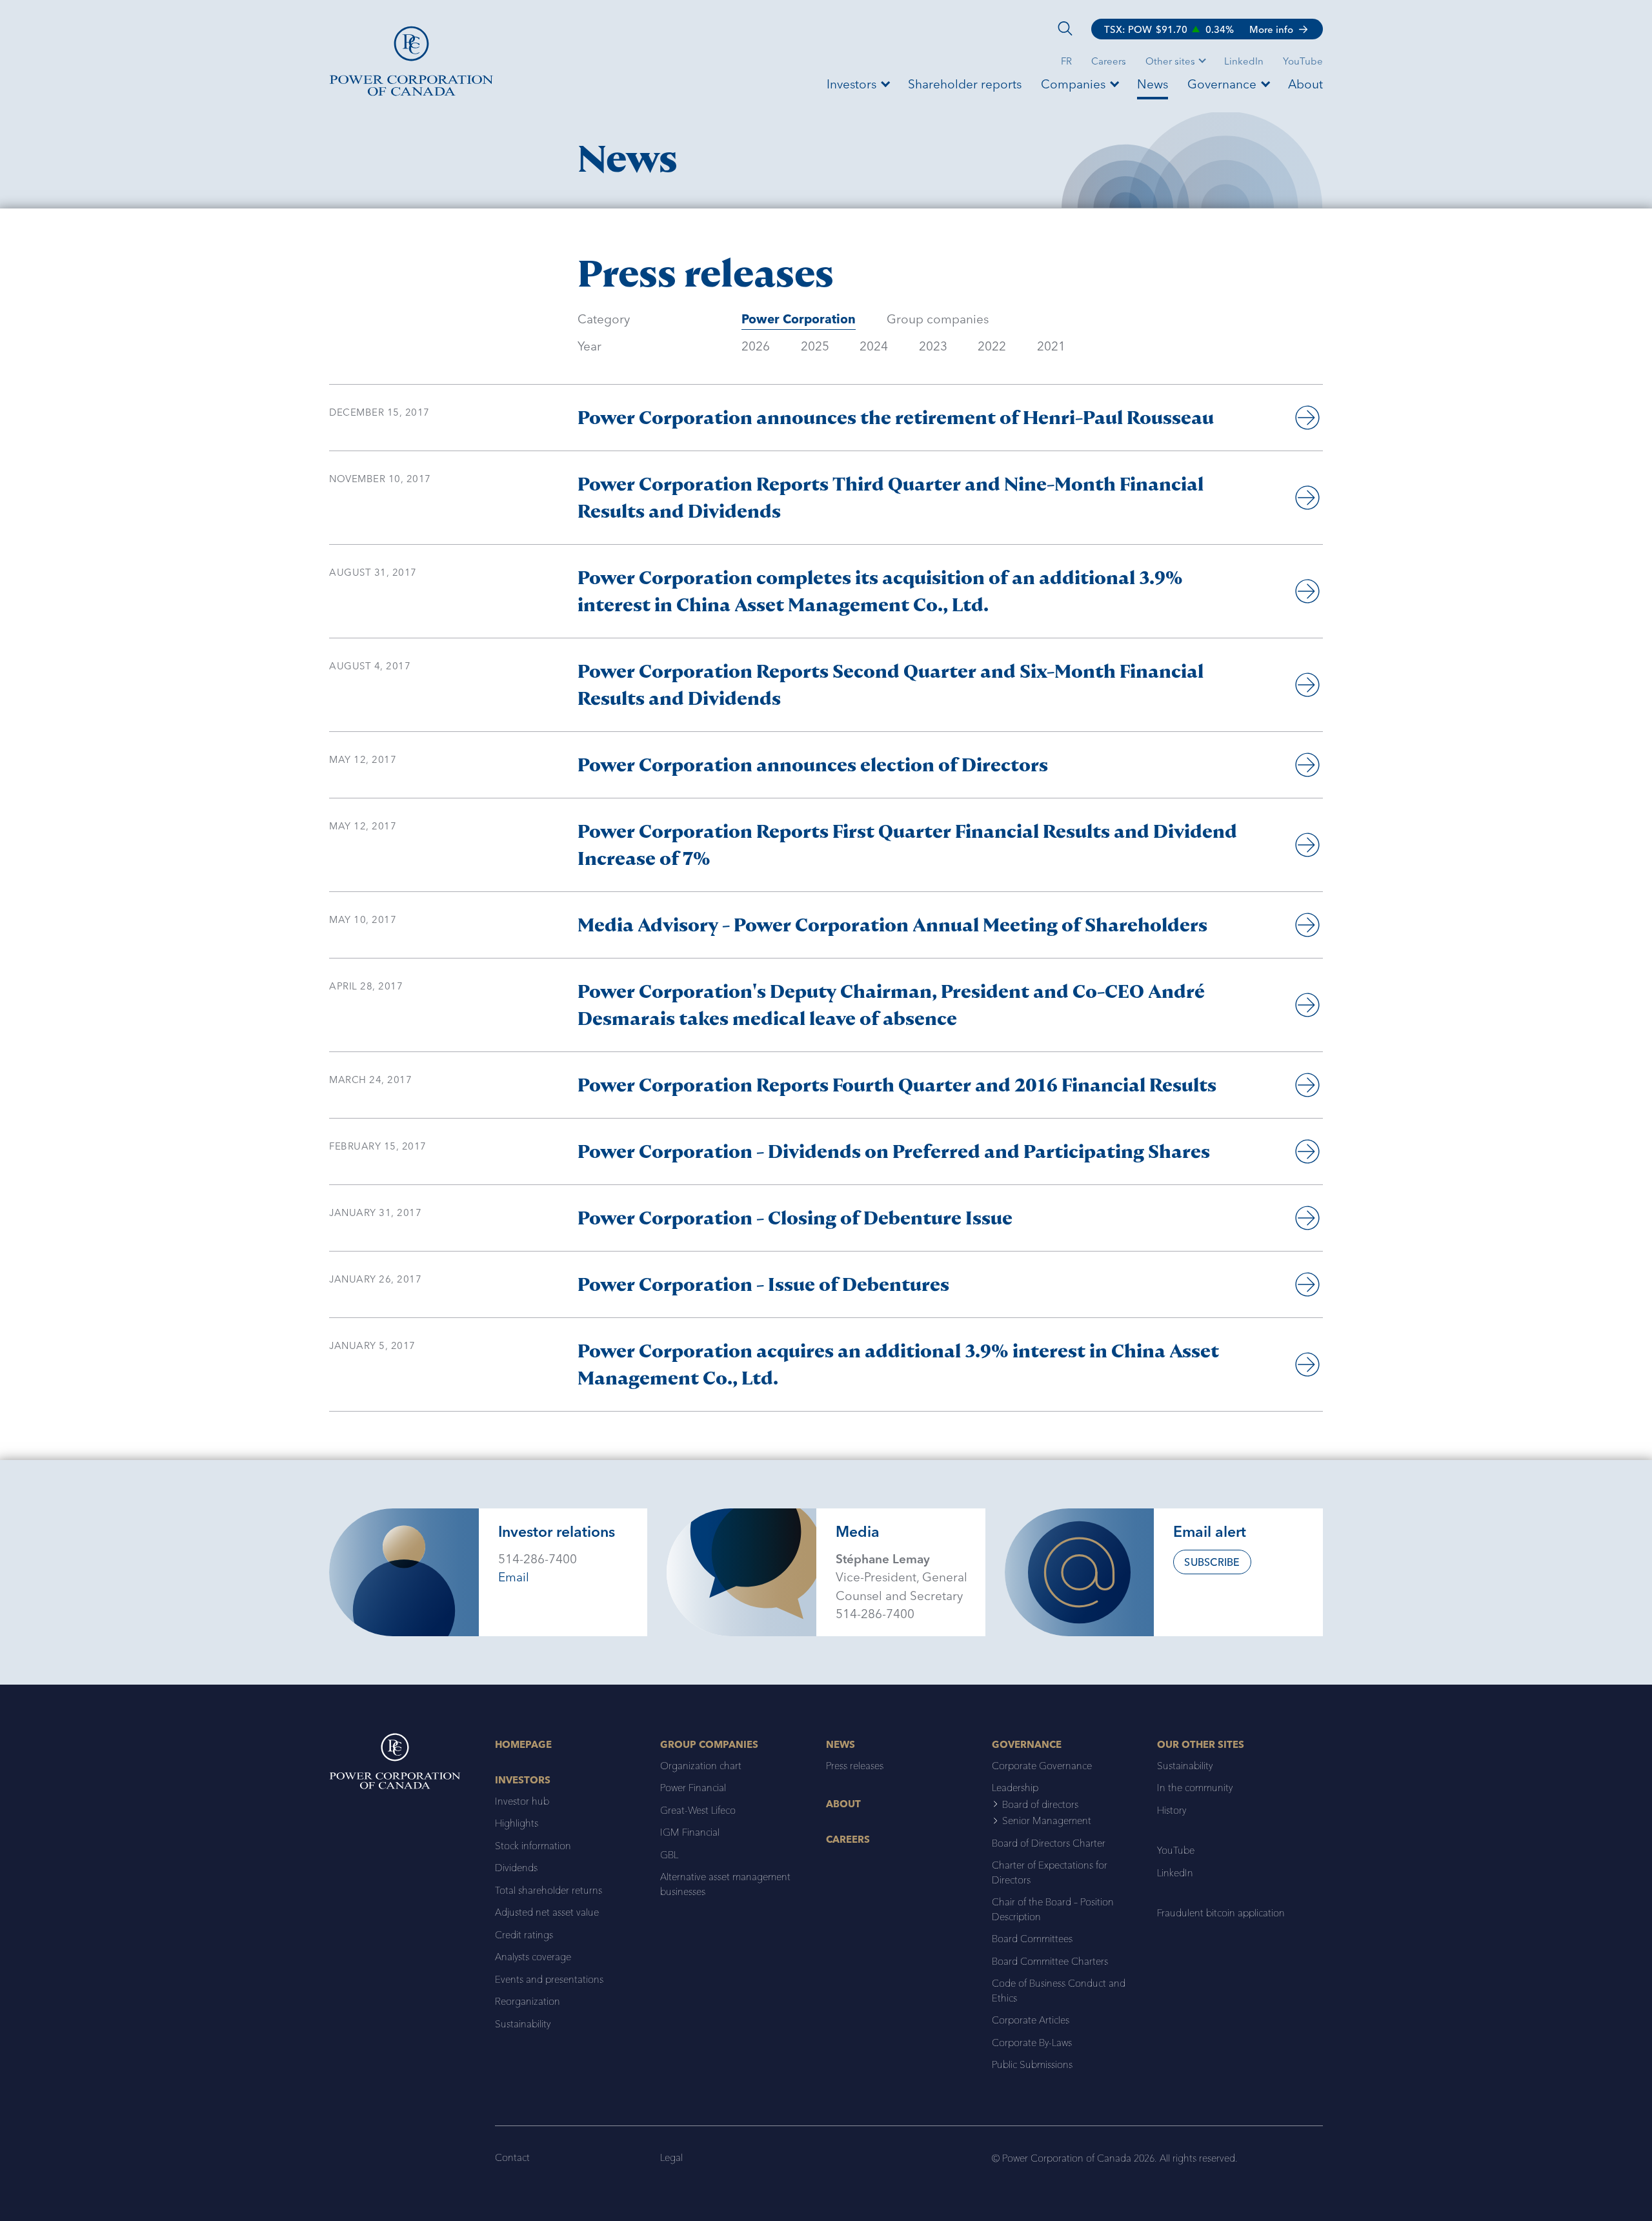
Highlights (517, 1823)
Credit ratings (524, 1935)
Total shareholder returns (549, 1890)
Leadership (1015, 1788)
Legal (671, 2157)
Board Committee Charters (1050, 1961)
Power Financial (693, 1788)
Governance (1027, 1744)
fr (1066, 61)
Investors (523, 1780)
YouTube (1303, 61)
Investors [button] (851, 84)
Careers (1109, 61)
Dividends (516, 1868)
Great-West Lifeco (698, 1810)
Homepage (523, 1744)
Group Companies (709, 1744)
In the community (1195, 1788)
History (1172, 1810)
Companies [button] (1073, 84)
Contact (512, 2157)
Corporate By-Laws (1032, 2043)
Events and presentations (549, 1979)
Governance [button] (1222, 84)
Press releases (855, 1766)
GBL (669, 1855)
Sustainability (523, 2024)
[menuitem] (1109, 60)
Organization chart (701, 1766)
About (1305, 84)
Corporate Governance (1042, 1766)
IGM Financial (690, 1832)
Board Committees (1032, 1939)
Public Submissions (1032, 2064)
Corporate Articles (1031, 2020)
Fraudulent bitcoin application (1221, 1913)
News (1153, 84)
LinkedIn (1244, 61)
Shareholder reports (965, 84)
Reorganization (528, 2001)
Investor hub (522, 1801)
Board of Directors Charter (1049, 1843)
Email (514, 1577)
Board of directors (1040, 1804)
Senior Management (1047, 1820)
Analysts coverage (533, 1957)
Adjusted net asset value (547, 1912)
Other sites (1170, 61)
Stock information (533, 1846)
